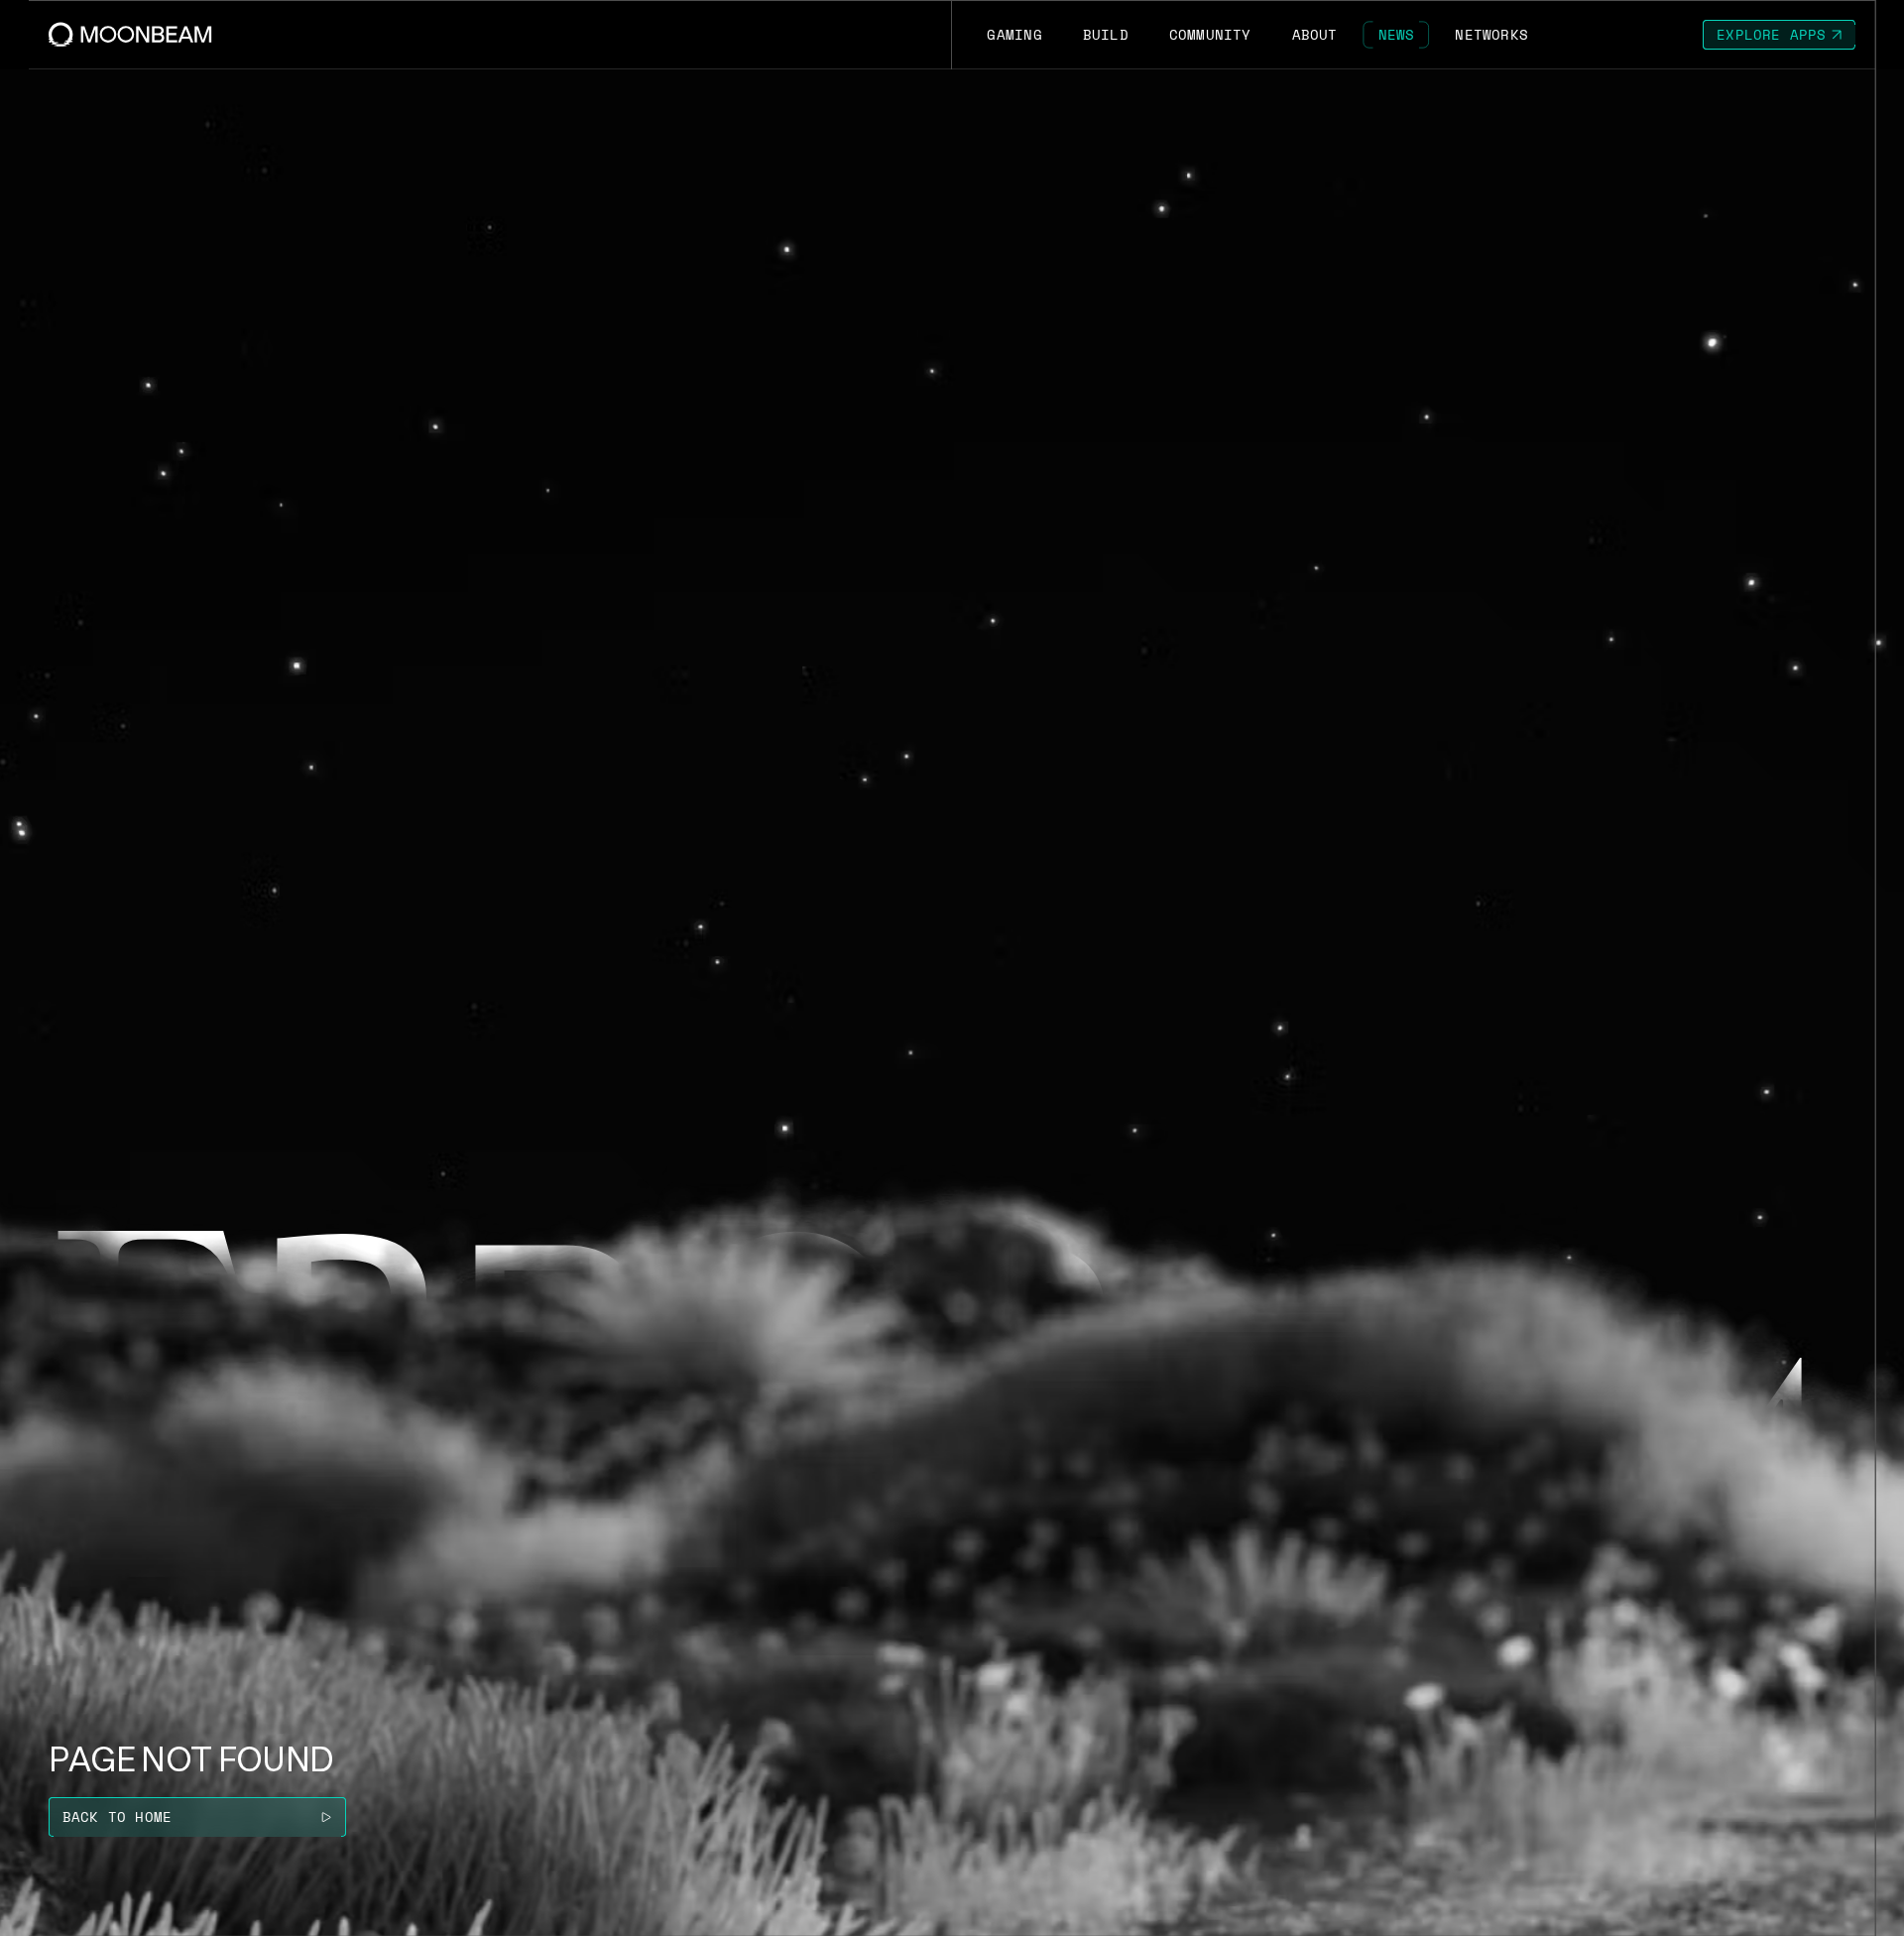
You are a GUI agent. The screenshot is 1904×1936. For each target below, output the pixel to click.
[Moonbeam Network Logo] (130, 34)
